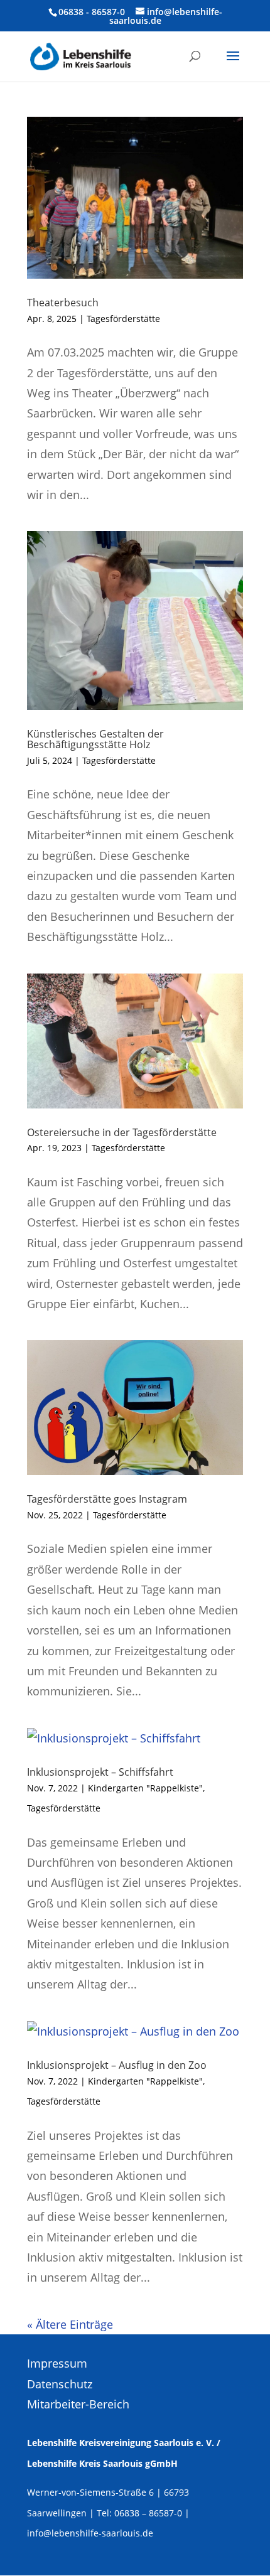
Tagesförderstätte (123, 319)
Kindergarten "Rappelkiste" (145, 1788)
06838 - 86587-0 (92, 12)
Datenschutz (60, 2384)
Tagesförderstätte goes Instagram (107, 1499)
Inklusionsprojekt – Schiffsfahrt (100, 1772)
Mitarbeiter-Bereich (78, 2404)
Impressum (57, 2363)
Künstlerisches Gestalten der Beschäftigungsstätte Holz (95, 739)
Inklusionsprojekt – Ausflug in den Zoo (117, 2065)
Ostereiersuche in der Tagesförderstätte (122, 1132)
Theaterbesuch (63, 303)
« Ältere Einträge (70, 2324)
